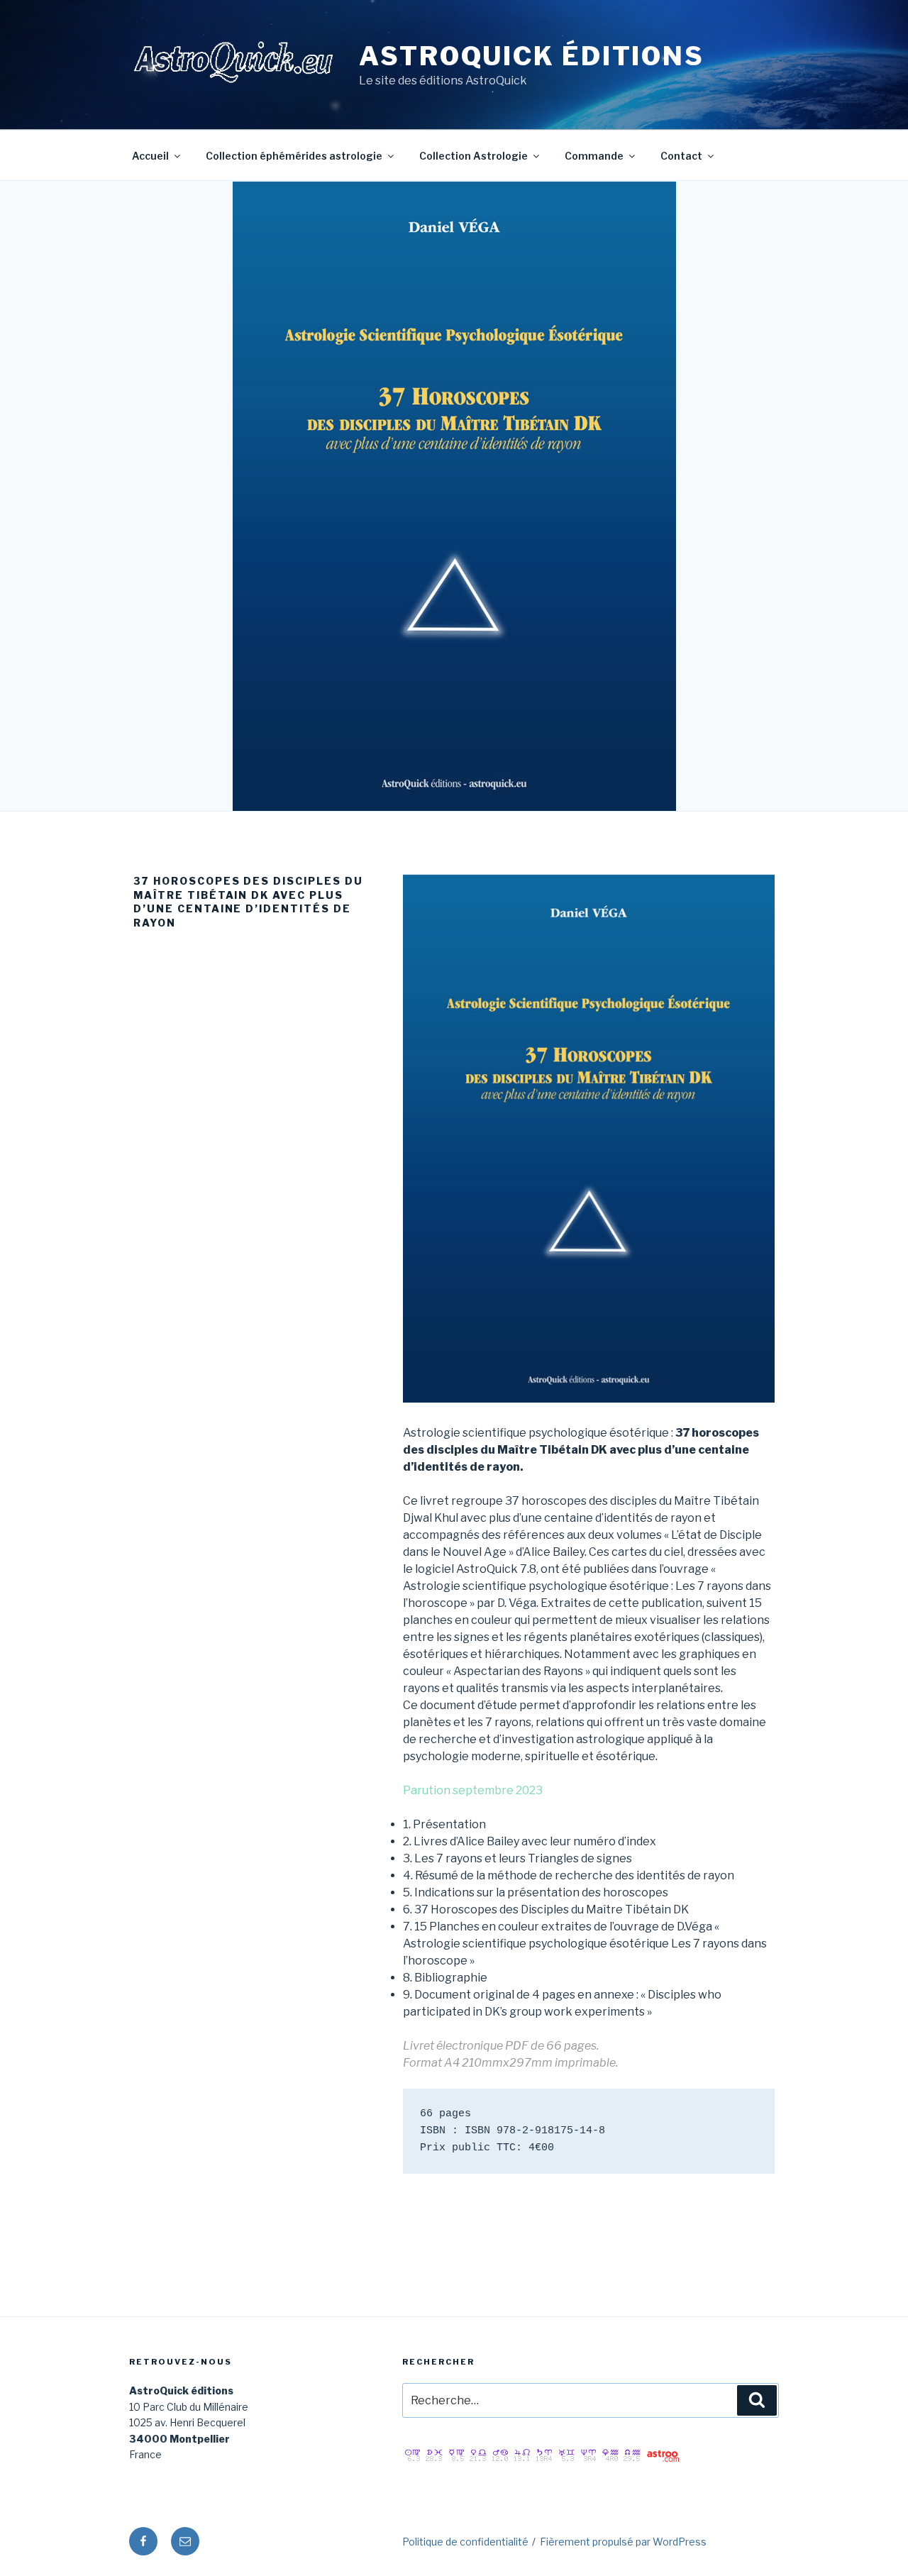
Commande (594, 156)
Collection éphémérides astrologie (294, 156)
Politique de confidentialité (465, 2542)
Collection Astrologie (474, 156)
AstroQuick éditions (532, 56)
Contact (681, 156)
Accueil (150, 156)
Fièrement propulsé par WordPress (623, 2542)
